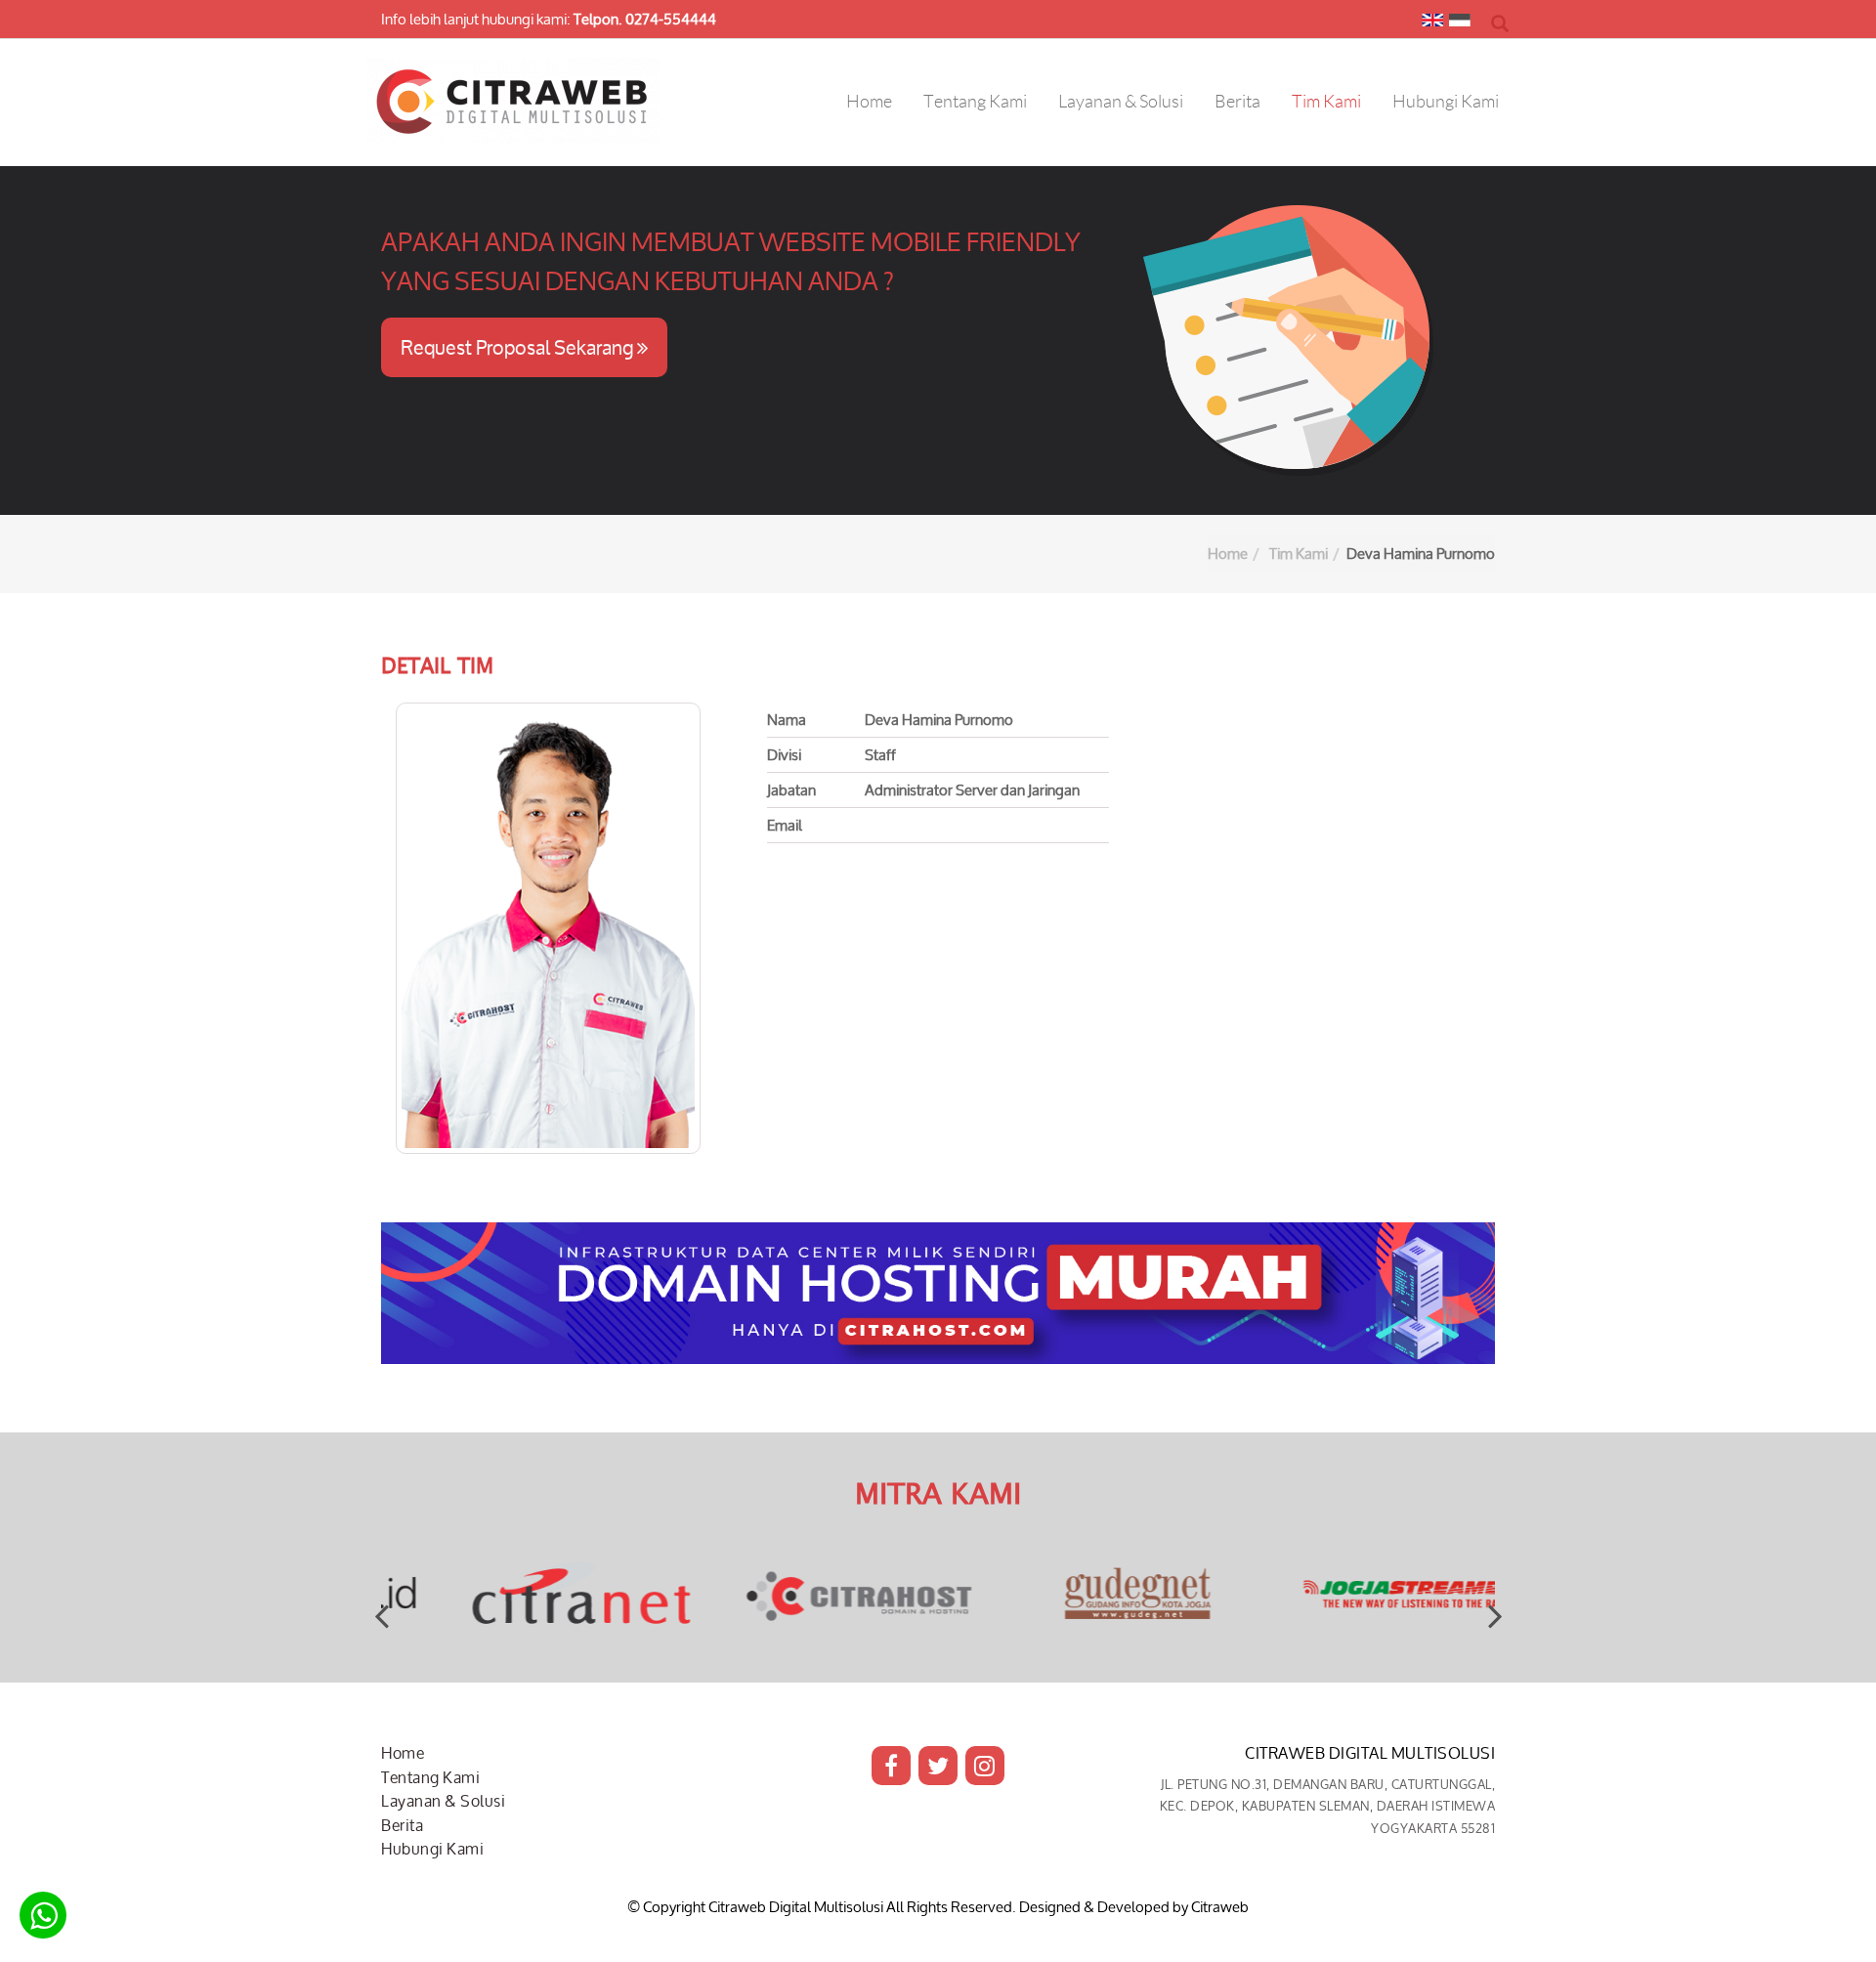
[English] (1432, 24)
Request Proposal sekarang (519, 347)
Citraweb (1220, 1907)
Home (1228, 554)
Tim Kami (1299, 554)
